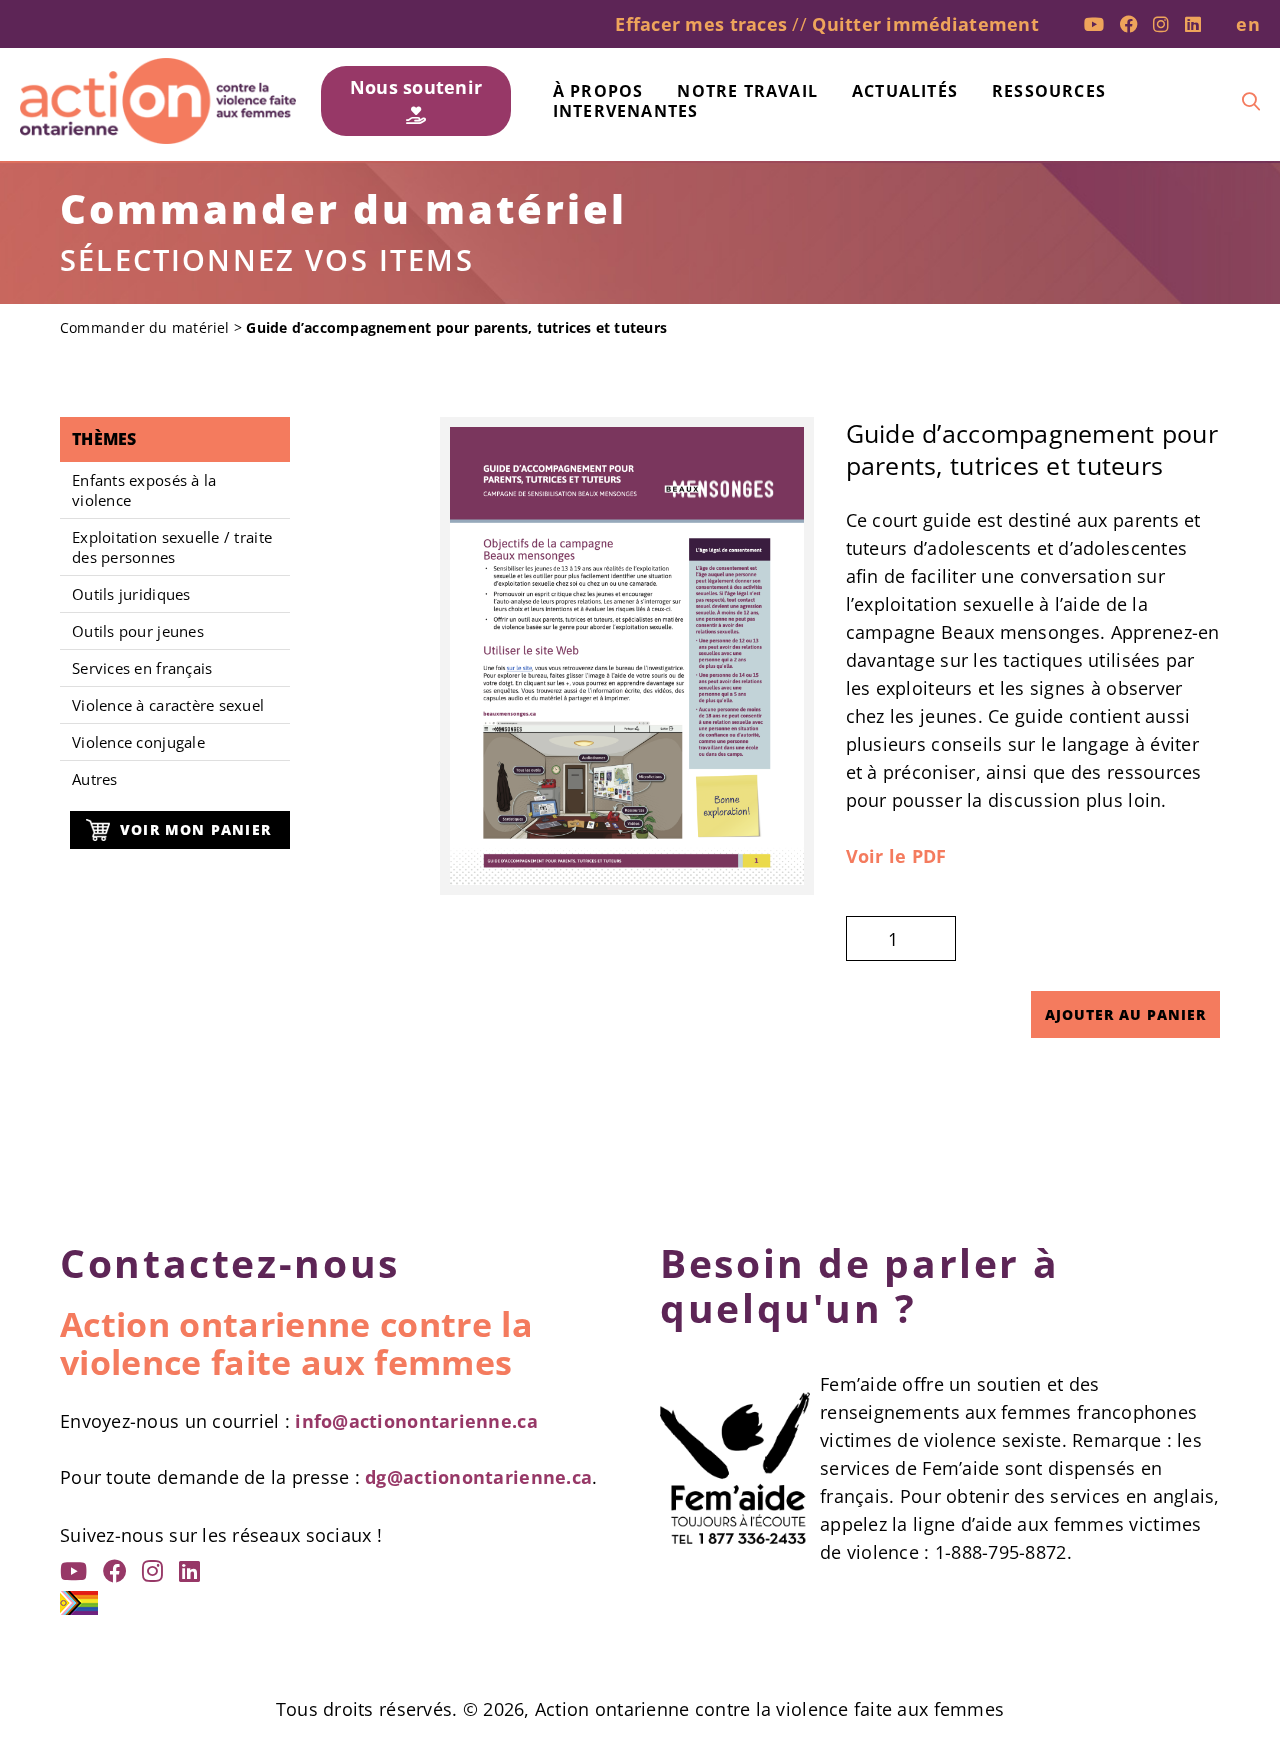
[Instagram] (1161, 24)
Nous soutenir (416, 87)
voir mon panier (195, 829)
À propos (598, 91)
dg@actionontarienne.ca (478, 1477)
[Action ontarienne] (158, 101)
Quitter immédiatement (925, 24)
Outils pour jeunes (138, 631)
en (1248, 24)
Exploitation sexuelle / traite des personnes (172, 547)
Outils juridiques (131, 594)
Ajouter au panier (1125, 1014)
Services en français (142, 668)
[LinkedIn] (1193, 24)
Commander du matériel (145, 327)
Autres (95, 779)
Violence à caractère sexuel (168, 705)
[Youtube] (1094, 24)
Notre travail (747, 91)
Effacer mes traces (701, 24)
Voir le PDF (896, 856)
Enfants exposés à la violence (144, 490)
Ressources (1049, 91)
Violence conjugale (138, 742)
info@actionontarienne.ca (416, 1421)
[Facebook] (1129, 24)
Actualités (905, 91)
